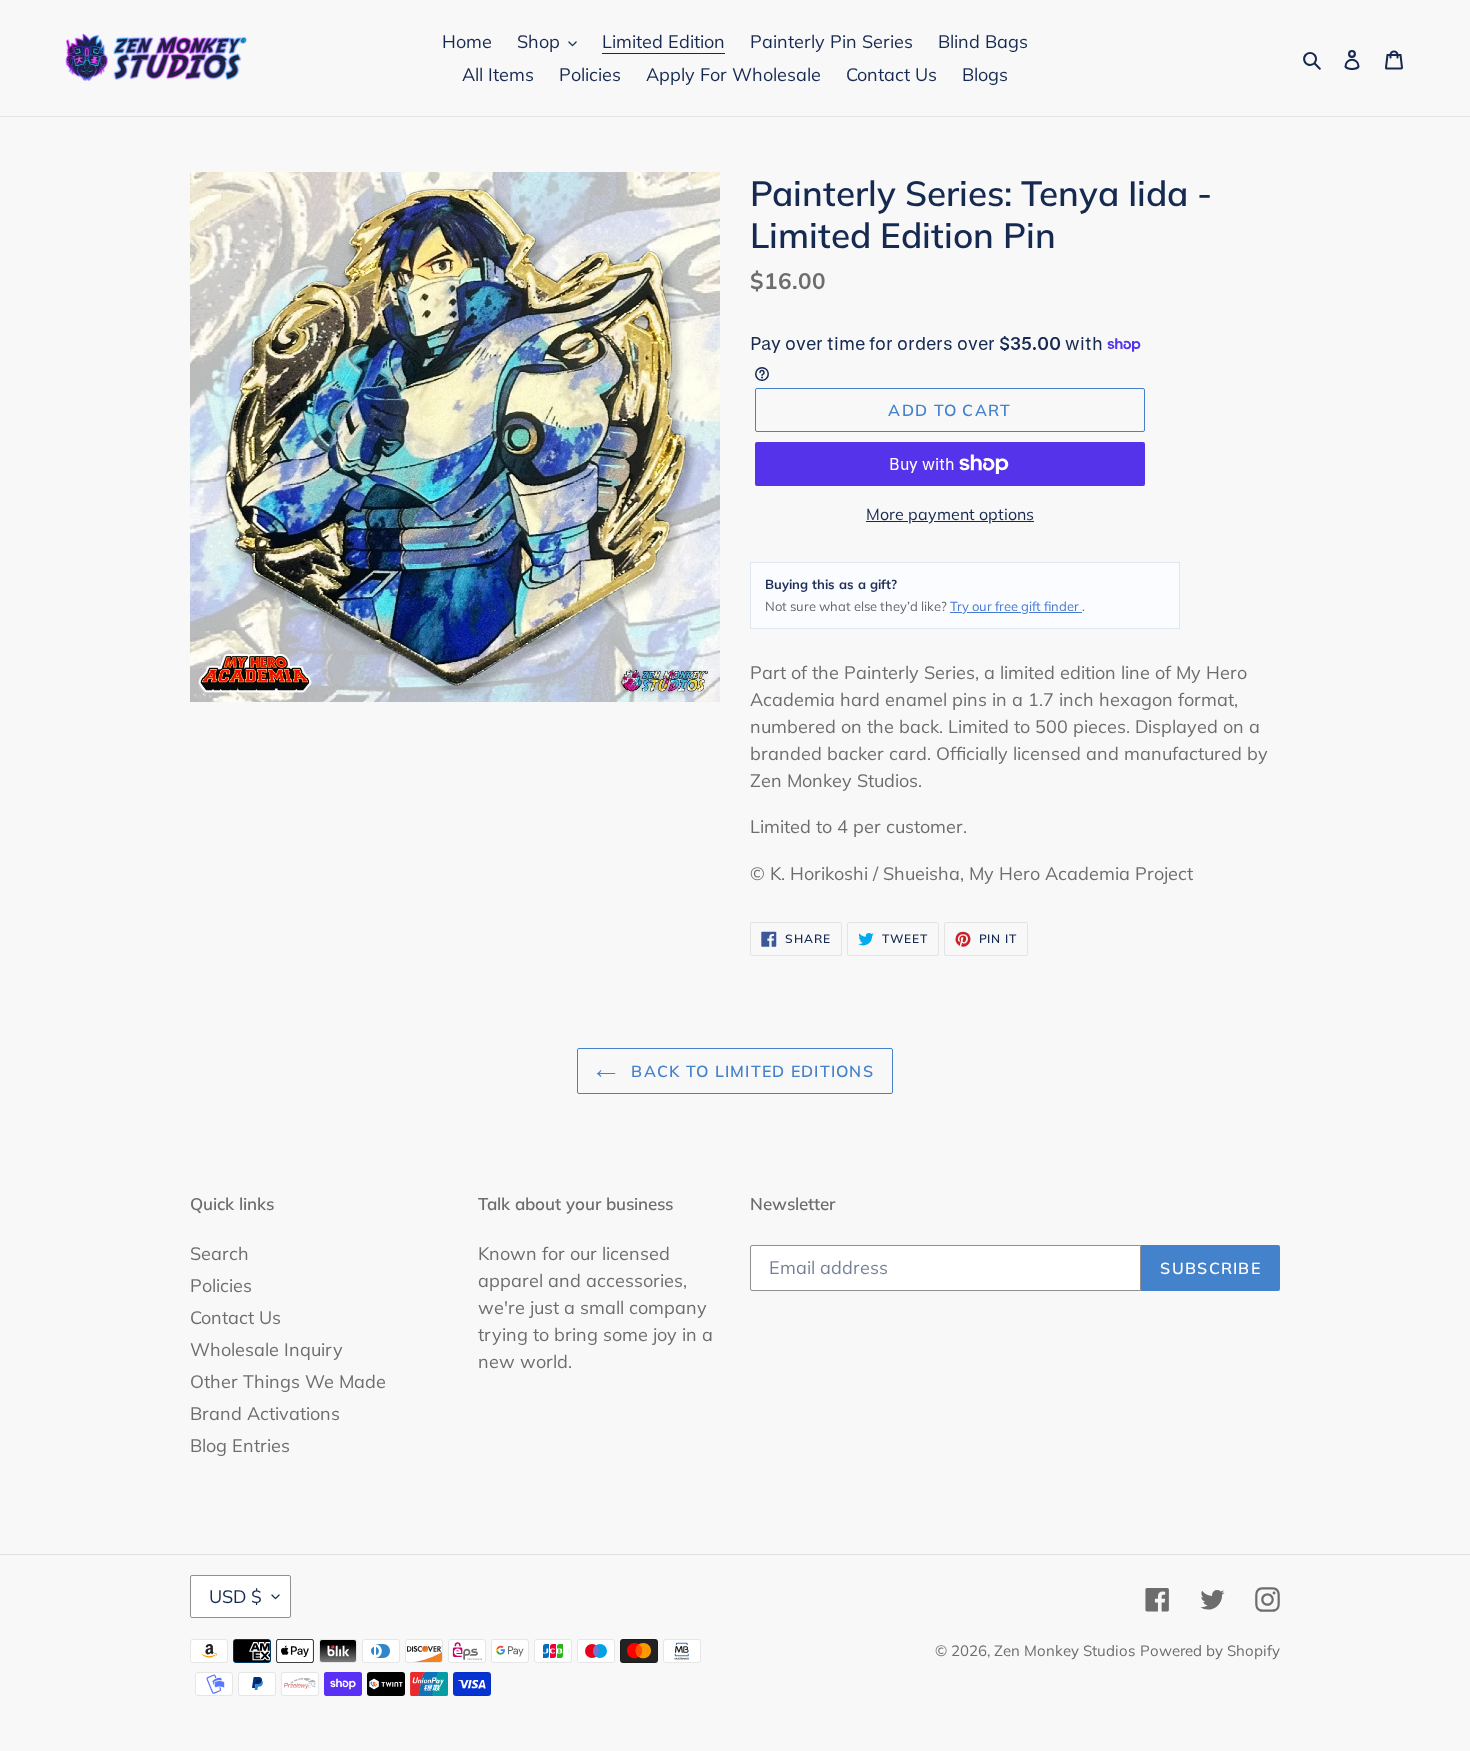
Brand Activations (265, 1413)
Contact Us (235, 1317)
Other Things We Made (288, 1381)
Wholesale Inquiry (266, 1349)
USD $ (235, 1596)
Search (219, 1253)
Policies (221, 1285)
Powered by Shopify (1210, 1650)
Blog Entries (240, 1445)
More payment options (950, 514)
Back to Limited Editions (750, 1071)
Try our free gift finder (1016, 606)
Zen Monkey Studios (1064, 1650)
